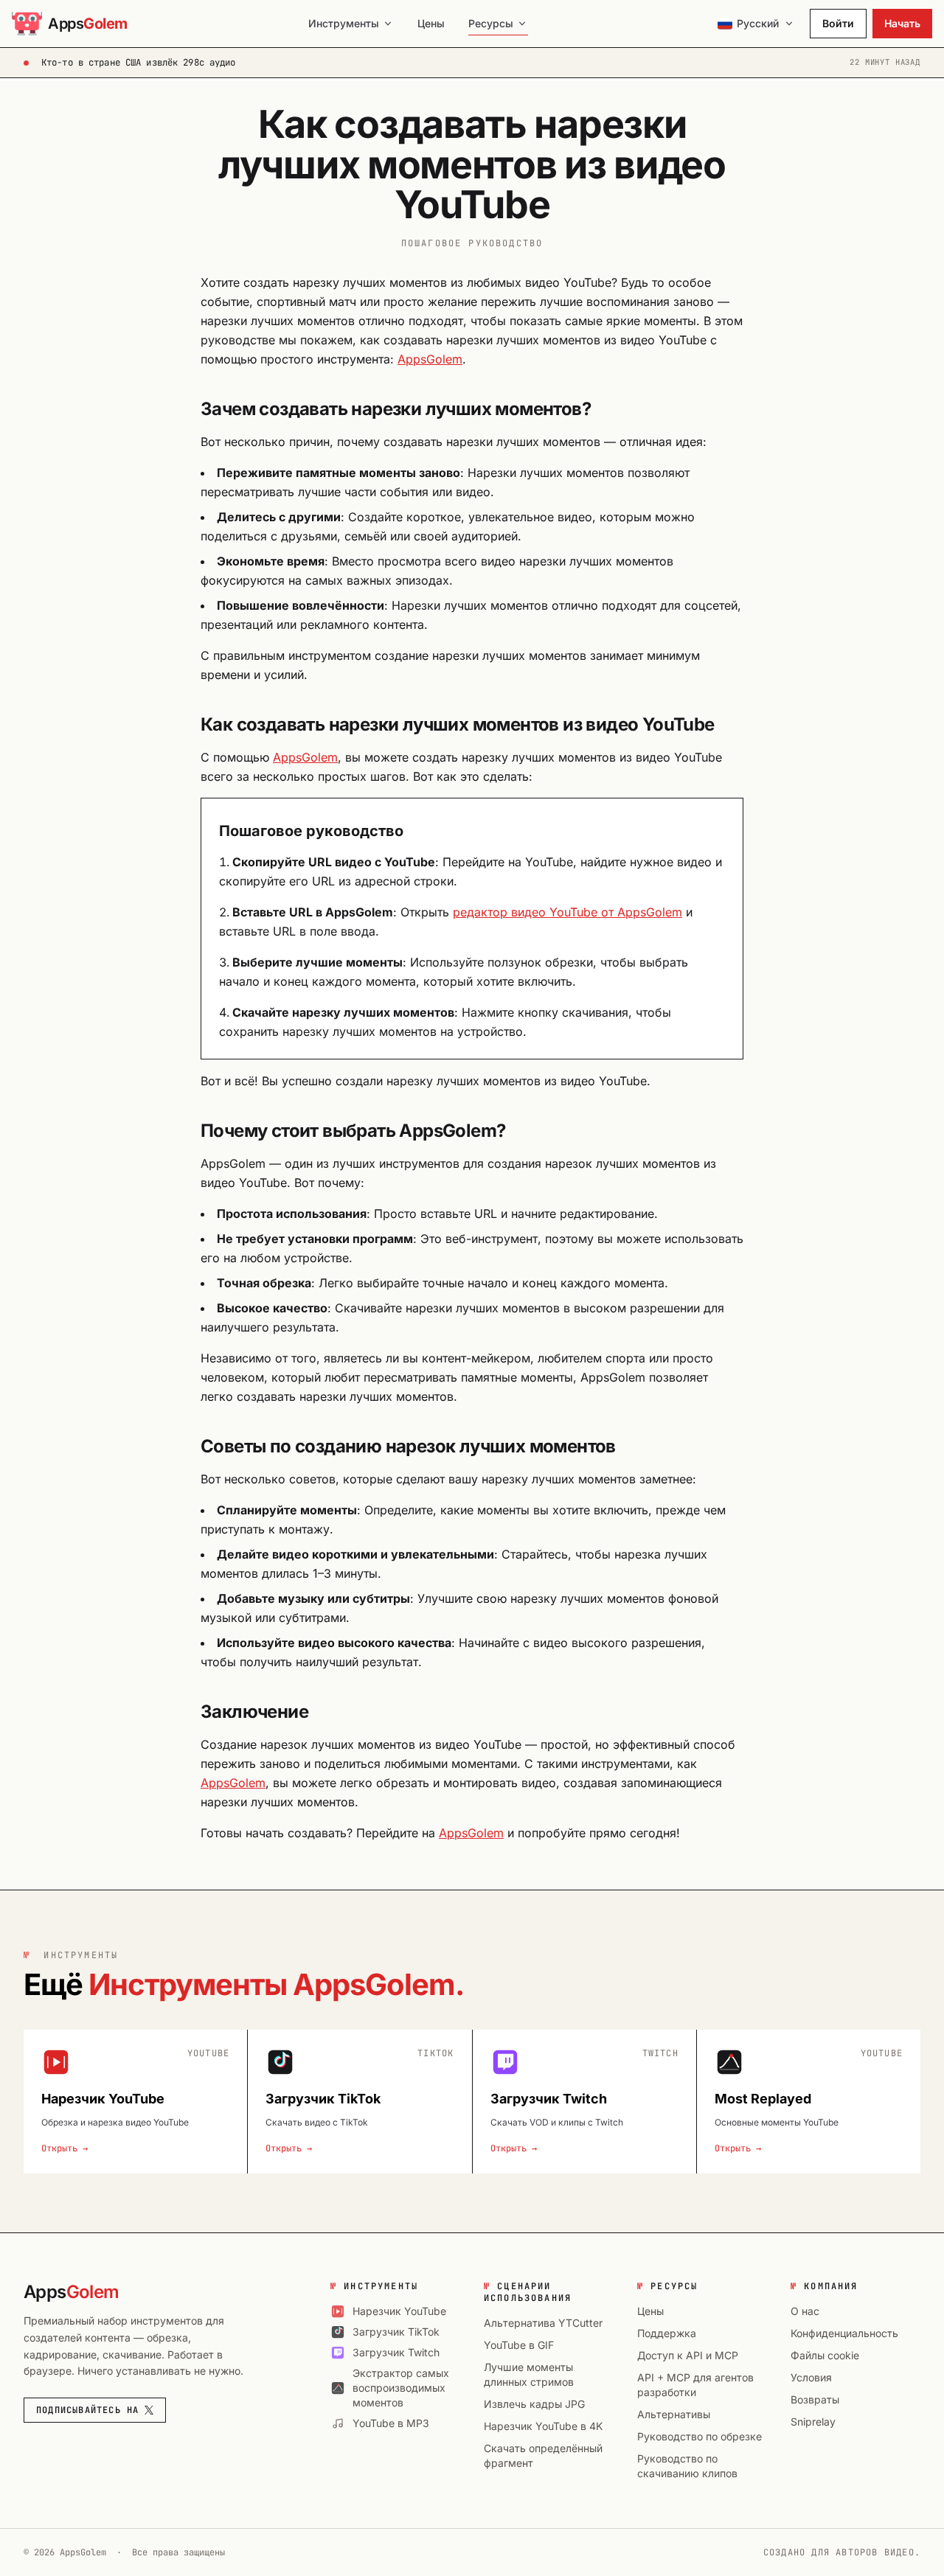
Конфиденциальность (844, 2333)
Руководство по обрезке (700, 2436)
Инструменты (344, 23)
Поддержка (667, 2333)
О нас (805, 2311)
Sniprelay (813, 2422)
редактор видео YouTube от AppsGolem (568, 912)
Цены (431, 23)
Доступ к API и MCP (688, 2355)
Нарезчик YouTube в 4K (543, 2426)
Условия (811, 2377)
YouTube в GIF (519, 2345)
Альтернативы (674, 2414)
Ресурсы (491, 23)
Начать (902, 23)
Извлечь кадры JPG (534, 2404)
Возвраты (815, 2399)
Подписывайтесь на (87, 2410)
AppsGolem (430, 359)
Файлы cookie (825, 2355)
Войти (838, 23)
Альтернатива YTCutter (543, 2323)
